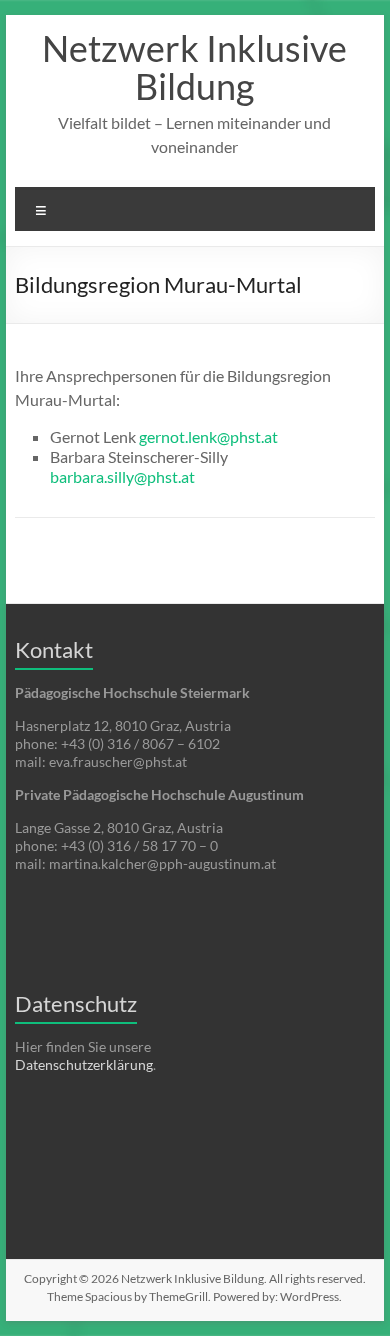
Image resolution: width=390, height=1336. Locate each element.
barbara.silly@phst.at (122, 476)
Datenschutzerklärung (84, 1064)
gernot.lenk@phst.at (208, 436)
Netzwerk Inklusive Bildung (194, 67)
